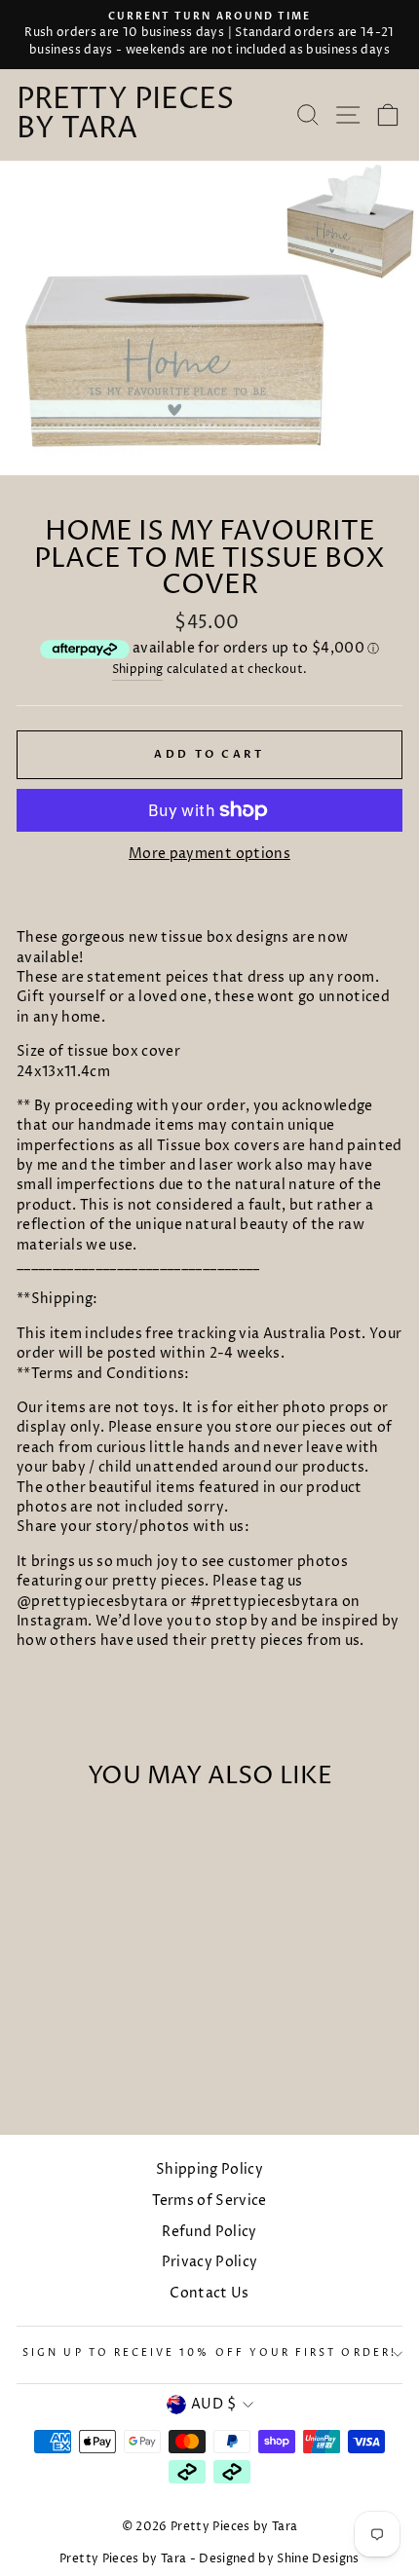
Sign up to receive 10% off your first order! (209, 2353)
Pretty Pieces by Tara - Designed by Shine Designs (209, 2559)
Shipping (138, 670)
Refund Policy (209, 2232)
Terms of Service (209, 2201)
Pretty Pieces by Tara (125, 115)
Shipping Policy (209, 2170)
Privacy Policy (210, 2262)
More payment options (209, 854)
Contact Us (209, 2294)
